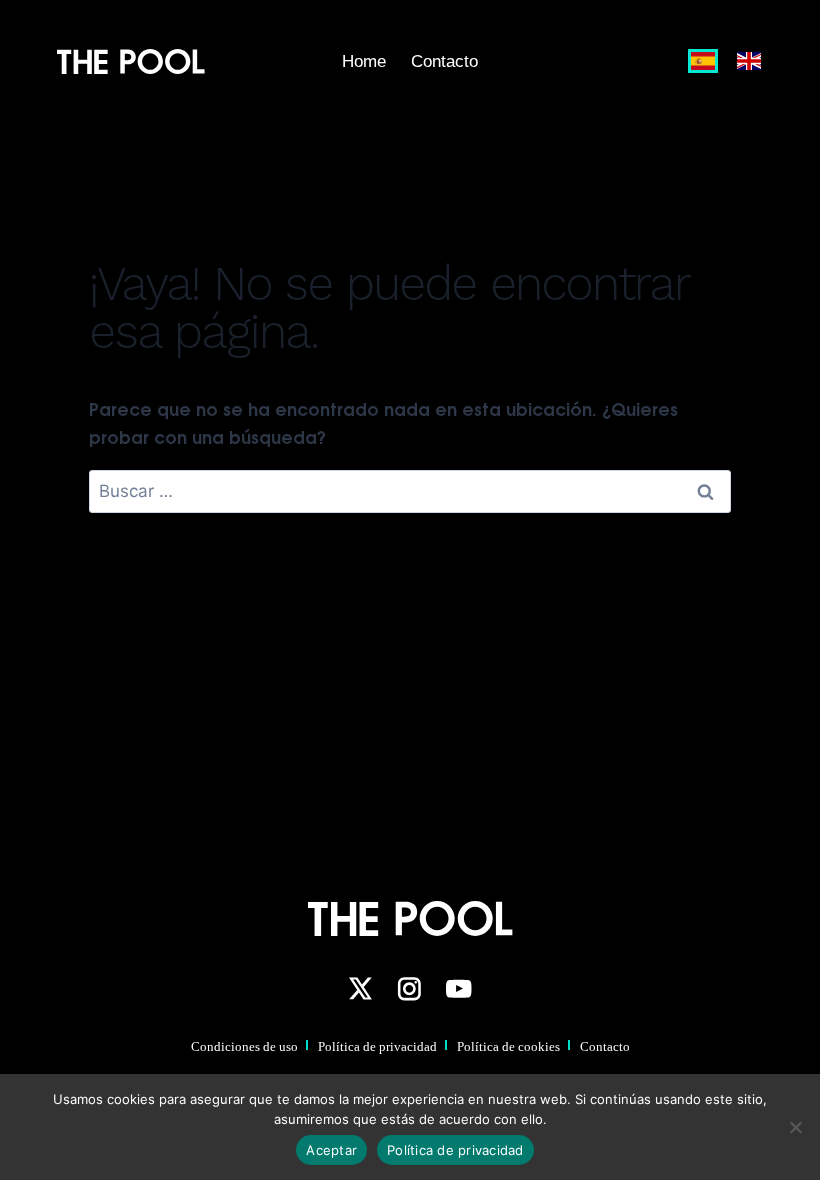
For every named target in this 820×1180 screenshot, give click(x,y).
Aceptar (331, 1150)
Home (364, 61)
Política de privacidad (377, 1046)
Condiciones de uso (244, 1046)
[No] (795, 1127)
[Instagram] (409, 989)
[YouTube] (459, 989)
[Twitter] (360, 989)
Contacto (444, 61)
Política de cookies (508, 1046)
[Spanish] (704, 61)
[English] (745, 61)
